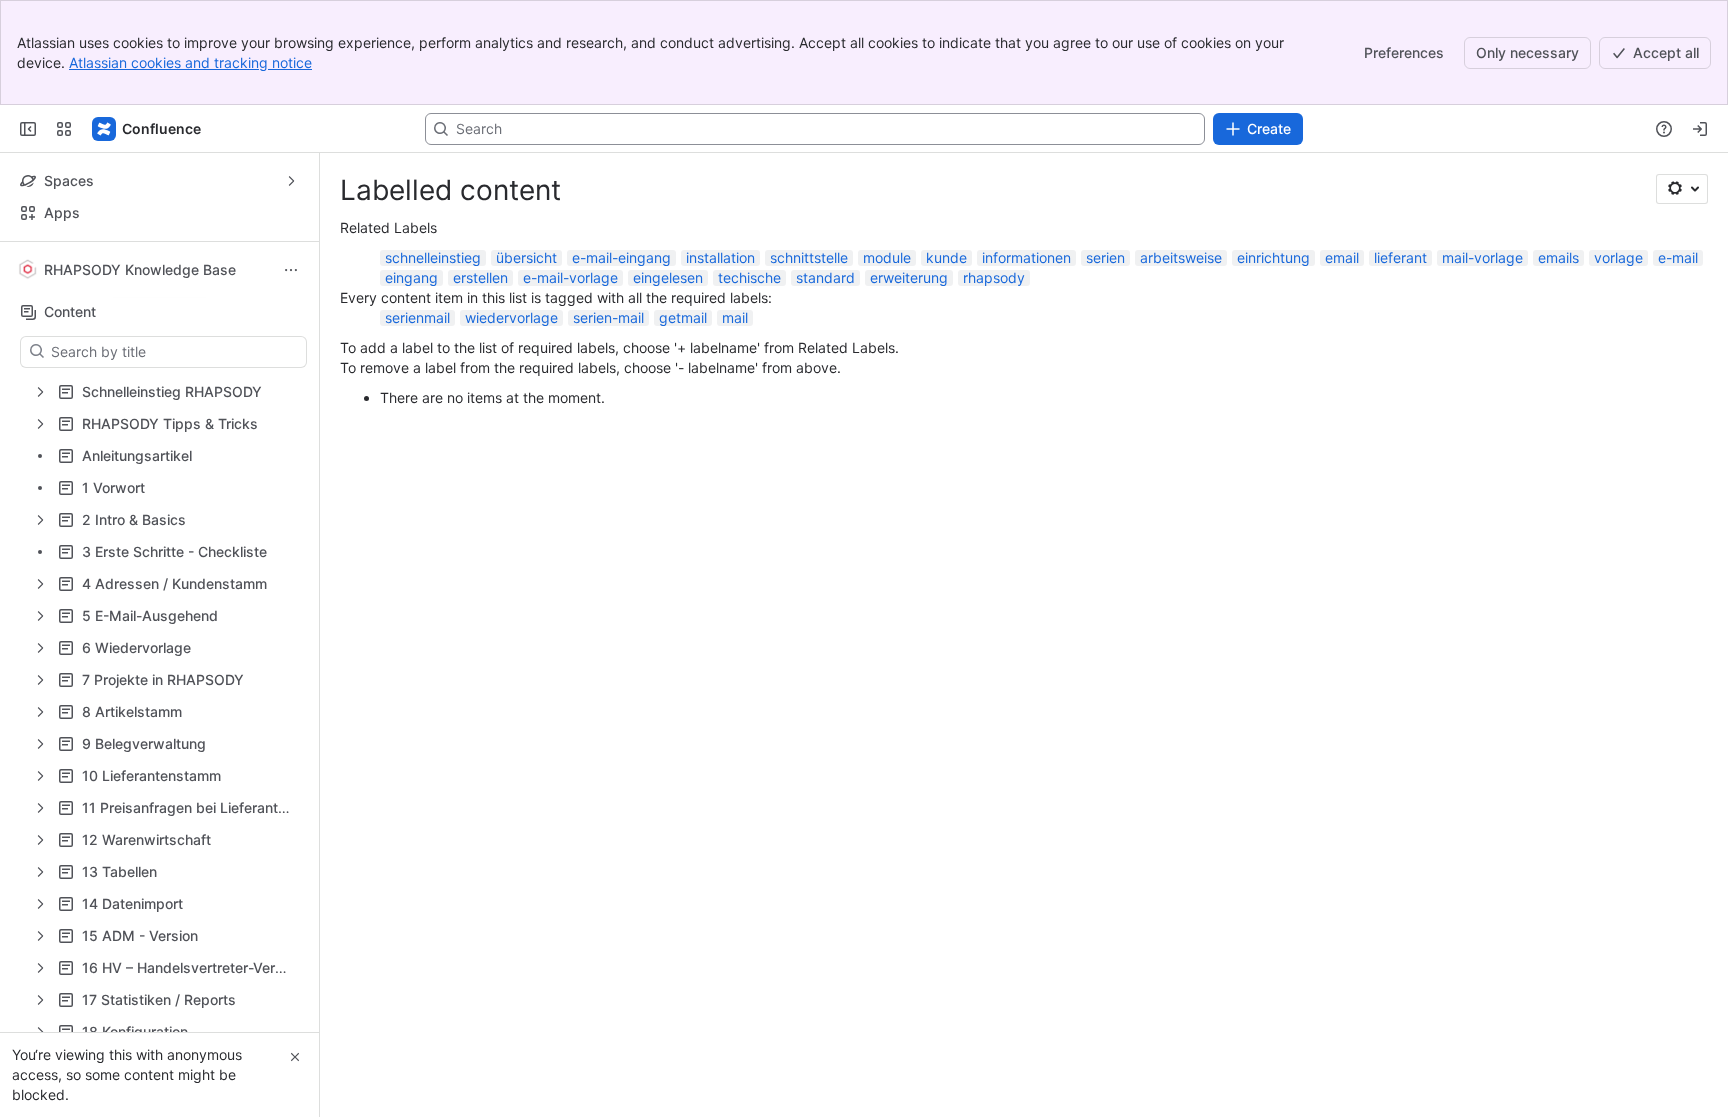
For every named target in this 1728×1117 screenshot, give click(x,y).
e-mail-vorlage (570, 277)
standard (825, 277)
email (1342, 257)
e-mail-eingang (621, 257)
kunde (946, 257)
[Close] (295, 1057)
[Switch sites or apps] (64, 129)
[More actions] (291, 270)
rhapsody (994, 277)
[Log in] (1700, 129)
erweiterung (909, 277)
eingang (411, 277)
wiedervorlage (511, 317)
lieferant (1400, 257)
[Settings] (1682, 189)
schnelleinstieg (433, 257)
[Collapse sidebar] (28, 129)
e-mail (1678, 257)
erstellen (480, 277)
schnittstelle (809, 257)
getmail (683, 317)
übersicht (526, 257)
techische (749, 277)
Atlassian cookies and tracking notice (190, 62)
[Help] (1664, 129)
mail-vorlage (1482, 257)
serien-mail (608, 317)
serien (1105, 257)
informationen (1026, 257)
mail (735, 317)
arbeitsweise (1181, 257)
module (887, 257)
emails (1558, 257)
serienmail (417, 317)
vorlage (1618, 257)
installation (720, 257)
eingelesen (668, 277)
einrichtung (1273, 257)
